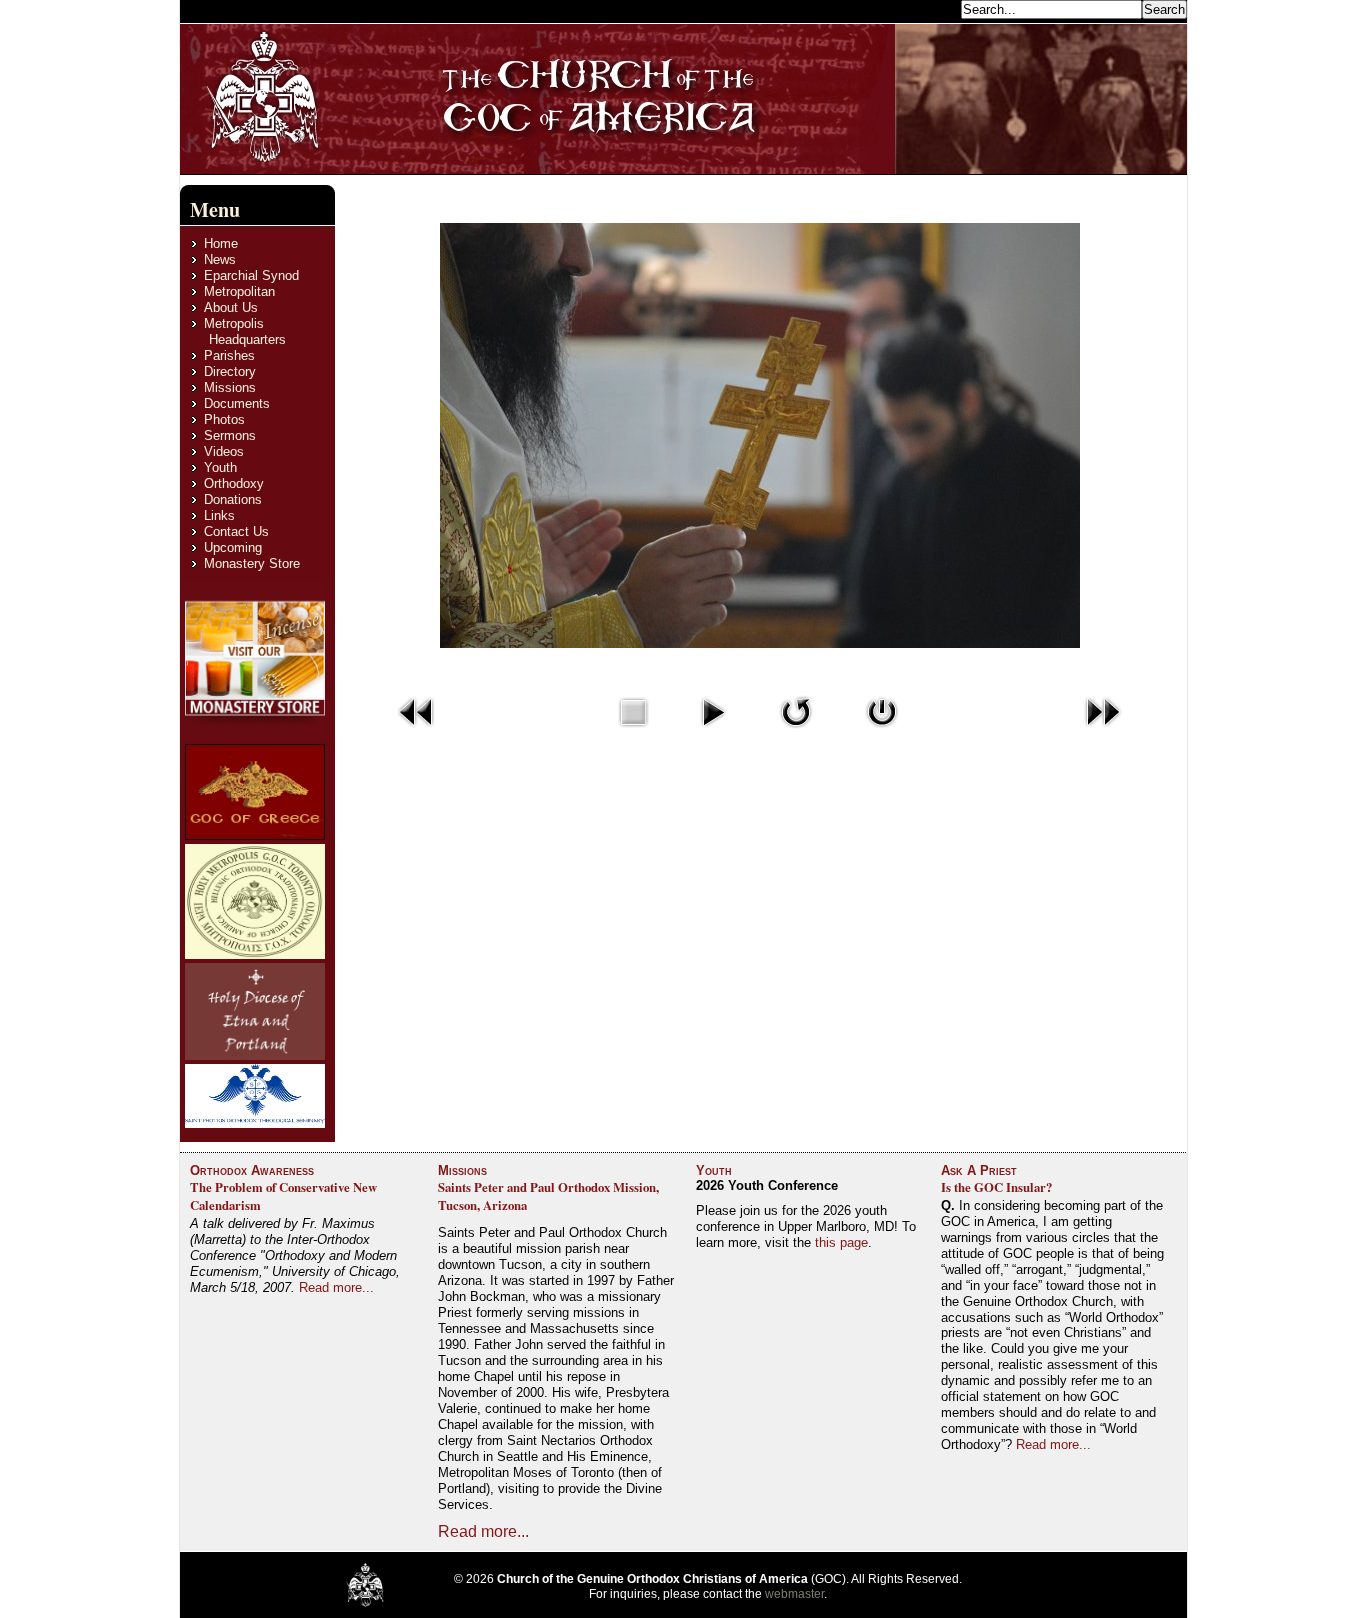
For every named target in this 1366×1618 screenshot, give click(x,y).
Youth (220, 467)
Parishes (229, 355)
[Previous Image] (417, 732)
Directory (230, 371)
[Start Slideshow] (713, 732)
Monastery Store (252, 563)
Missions (230, 387)
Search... (929, 8)
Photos (224, 419)
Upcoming (233, 547)
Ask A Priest (979, 1170)
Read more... (336, 1287)
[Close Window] (882, 732)
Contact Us (236, 531)
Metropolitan (239, 291)
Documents (237, 403)
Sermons (230, 435)
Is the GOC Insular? (996, 1187)
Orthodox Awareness (252, 1170)
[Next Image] (1103, 732)
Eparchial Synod (251, 275)
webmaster (794, 1594)
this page (841, 1242)
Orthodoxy (234, 483)
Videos (224, 451)
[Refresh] (796, 732)
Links (219, 515)
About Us (231, 307)
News (220, 259)
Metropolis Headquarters (245, 331)
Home (221, 243)
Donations (233, 499)
